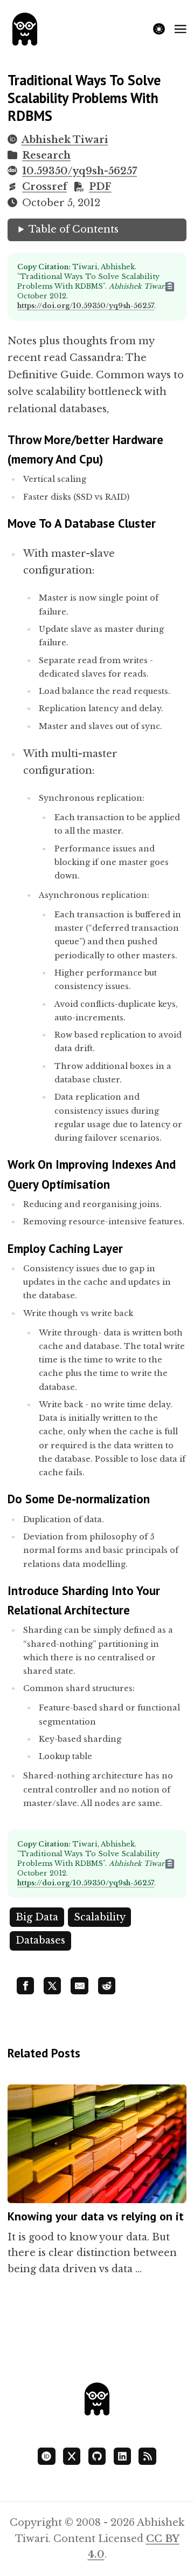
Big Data (37, 1917)
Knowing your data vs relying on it (96, 2216)
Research (46, 155)
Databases (40, 1940)
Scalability (100, 1917)
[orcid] (46, 2456)
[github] (97, 2456)
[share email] (79, 1986)
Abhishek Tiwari (65, 140)
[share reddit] (107, 1986)
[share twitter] (52, 1986)
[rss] (147, 2456)
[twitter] (72, 2456)
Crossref (44, 187)
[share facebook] (25, 1986)
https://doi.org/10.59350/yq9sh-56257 (86, 306)
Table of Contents (74, 229)
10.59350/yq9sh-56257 (79, 171)
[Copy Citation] (175, 287)
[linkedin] (122, 2456)
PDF (100, 187)
